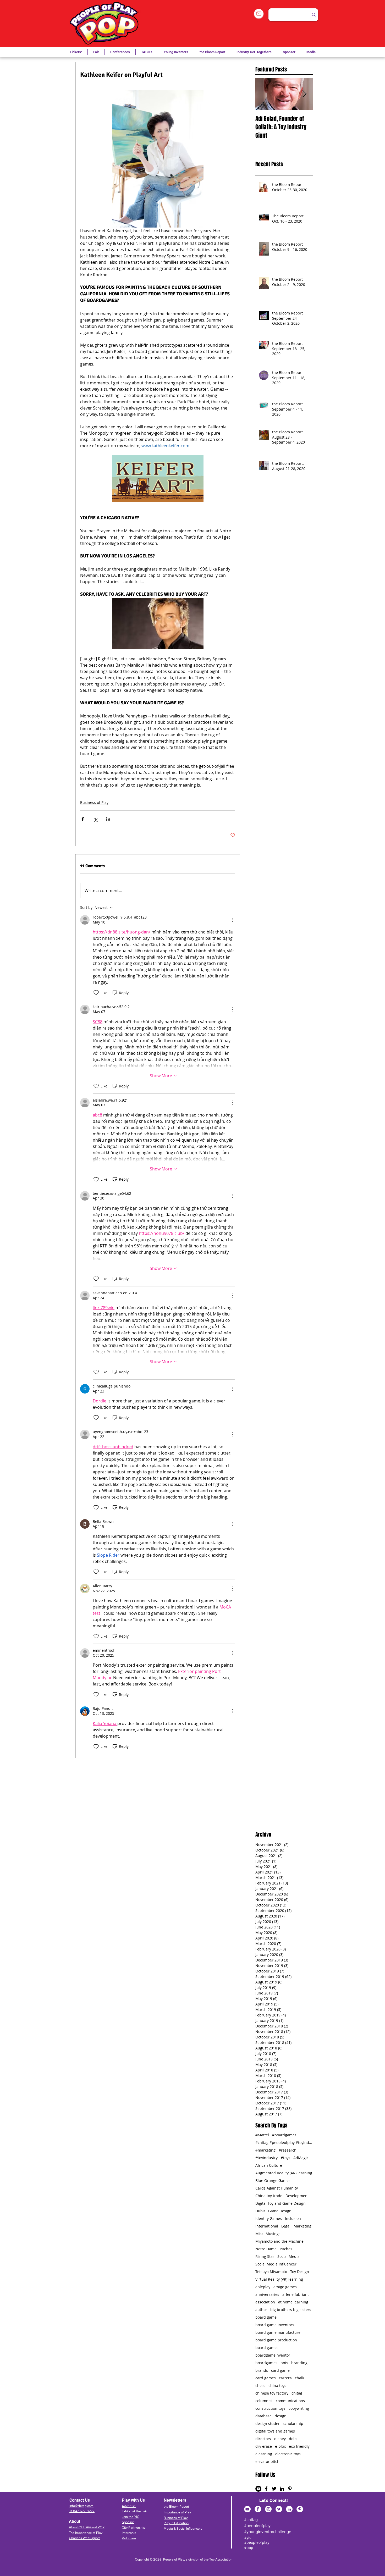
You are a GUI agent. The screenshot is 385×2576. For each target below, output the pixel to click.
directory (263, 2439)
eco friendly (299, 2446)
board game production (276, 2340)
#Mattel (262, 2135)
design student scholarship (279, 2423)
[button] (147, 52)
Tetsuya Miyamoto (271, 2272)
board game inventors (275, 2325)
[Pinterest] (300, 2509)
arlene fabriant (296, 2294)
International (267, 2226)
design (281, 2416)
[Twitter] (279, 2509)
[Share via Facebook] (83, 819)
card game (280, 2370)
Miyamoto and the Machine (279, 2241)
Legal (286, 2226)
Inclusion (293, 2218)
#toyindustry (266, 2158)
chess (260, 2386)
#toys (285, 2158)
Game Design (280, 2211)
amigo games (285, 2287)
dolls (293, 2439)
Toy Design (300, 2272)
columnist (264, 2401)
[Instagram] (268, 2509)
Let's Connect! (274, 2500)
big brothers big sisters (291, 2310)
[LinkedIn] (289, 2509)
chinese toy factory (272, 2393)
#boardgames (284, 2135)
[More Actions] (232, 920)
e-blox (280, 2446)
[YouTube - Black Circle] (258, 2489)
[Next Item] (304, 94)
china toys (277, 2386)
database (263, 2416)
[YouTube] (247, 2509)
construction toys (270, 2408)
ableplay (263, 2287)
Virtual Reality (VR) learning (279, 2279)
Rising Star (265, 2256)
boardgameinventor (273, 2355)
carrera (285, 2378)
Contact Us (80, 2500)
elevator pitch (267, 2461)
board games (267, 2348)
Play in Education (176, 2523)
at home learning (293, 2302)
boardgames (266, 2363)
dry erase (264, 2446)
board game (266, 2317)
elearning (264, 2454)
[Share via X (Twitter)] (95, 819)
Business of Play (94, 802)
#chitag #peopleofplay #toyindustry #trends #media (284, 2143)
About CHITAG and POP (87, 2527)
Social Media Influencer (276, 2264)
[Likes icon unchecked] (96, 993)
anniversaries (267, 2294)
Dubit (260, 2211)
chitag (297, 2393)
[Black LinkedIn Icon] (282, 2489)
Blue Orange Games (273, 2180)
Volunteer (129, 2538)
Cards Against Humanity (277, 2188)
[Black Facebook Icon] (266, 2489)
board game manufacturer (279, 2332)
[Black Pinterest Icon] (290, 2489)
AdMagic (301, 2158)
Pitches (286, 2249)
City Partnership (133, 2527)
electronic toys (288, 2454)
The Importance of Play (86, 2533)
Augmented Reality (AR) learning (284, 2173)
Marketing (302, 2226)
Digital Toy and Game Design (280, 2203)
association (265, 2302)
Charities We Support (84, 2538)
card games (266, 2378)
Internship (129, 2533)
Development (297, 2196)
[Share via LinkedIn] (108, 819)
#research (288, 2150)
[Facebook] (258, 2509)
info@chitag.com (81, 2506)
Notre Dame (266, 2249)
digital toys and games (275, 2431)
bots (284, 2363)
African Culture (269, 2165)
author (261, 2310)
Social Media (288, 2256)
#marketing (265, 2150)
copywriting (299, 2408)
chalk (299, 2378)
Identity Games (269, 2218)
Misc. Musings (268, 2234)
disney (280, 2439)
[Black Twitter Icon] (274, 2489)
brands (262, 2370)
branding (299, 2363)
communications (290, 2401)
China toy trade (269, 2196)
